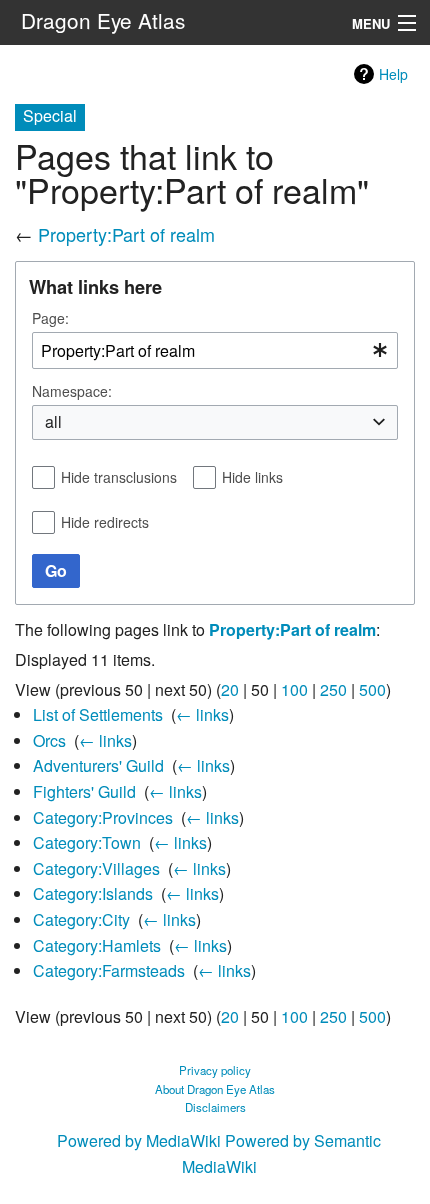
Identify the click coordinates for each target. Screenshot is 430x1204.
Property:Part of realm (126, 234)
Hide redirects (105, 522)
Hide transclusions (119, 477)
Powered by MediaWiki (139, 1140)
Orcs (49, 740)
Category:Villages (96, 868)
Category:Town (87, 842)
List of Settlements (98, 714)
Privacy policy (215, 1070)
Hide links (252, 477)
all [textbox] (53, 422)
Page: (50, 318)
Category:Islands (93, 893)
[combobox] (215, 350)
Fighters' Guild (84, 791)
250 (333, 689)
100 (294, 689)
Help (393, 74)
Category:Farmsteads (109, 970)
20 (230, 689)
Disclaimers (215, 1107)
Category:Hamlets (97, 945)
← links (202, 714)
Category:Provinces (103, 817)
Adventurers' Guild (98, 765)
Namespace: (72, 391)
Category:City (81, 919)
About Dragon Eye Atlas (215, 1089)
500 (372, 689)
